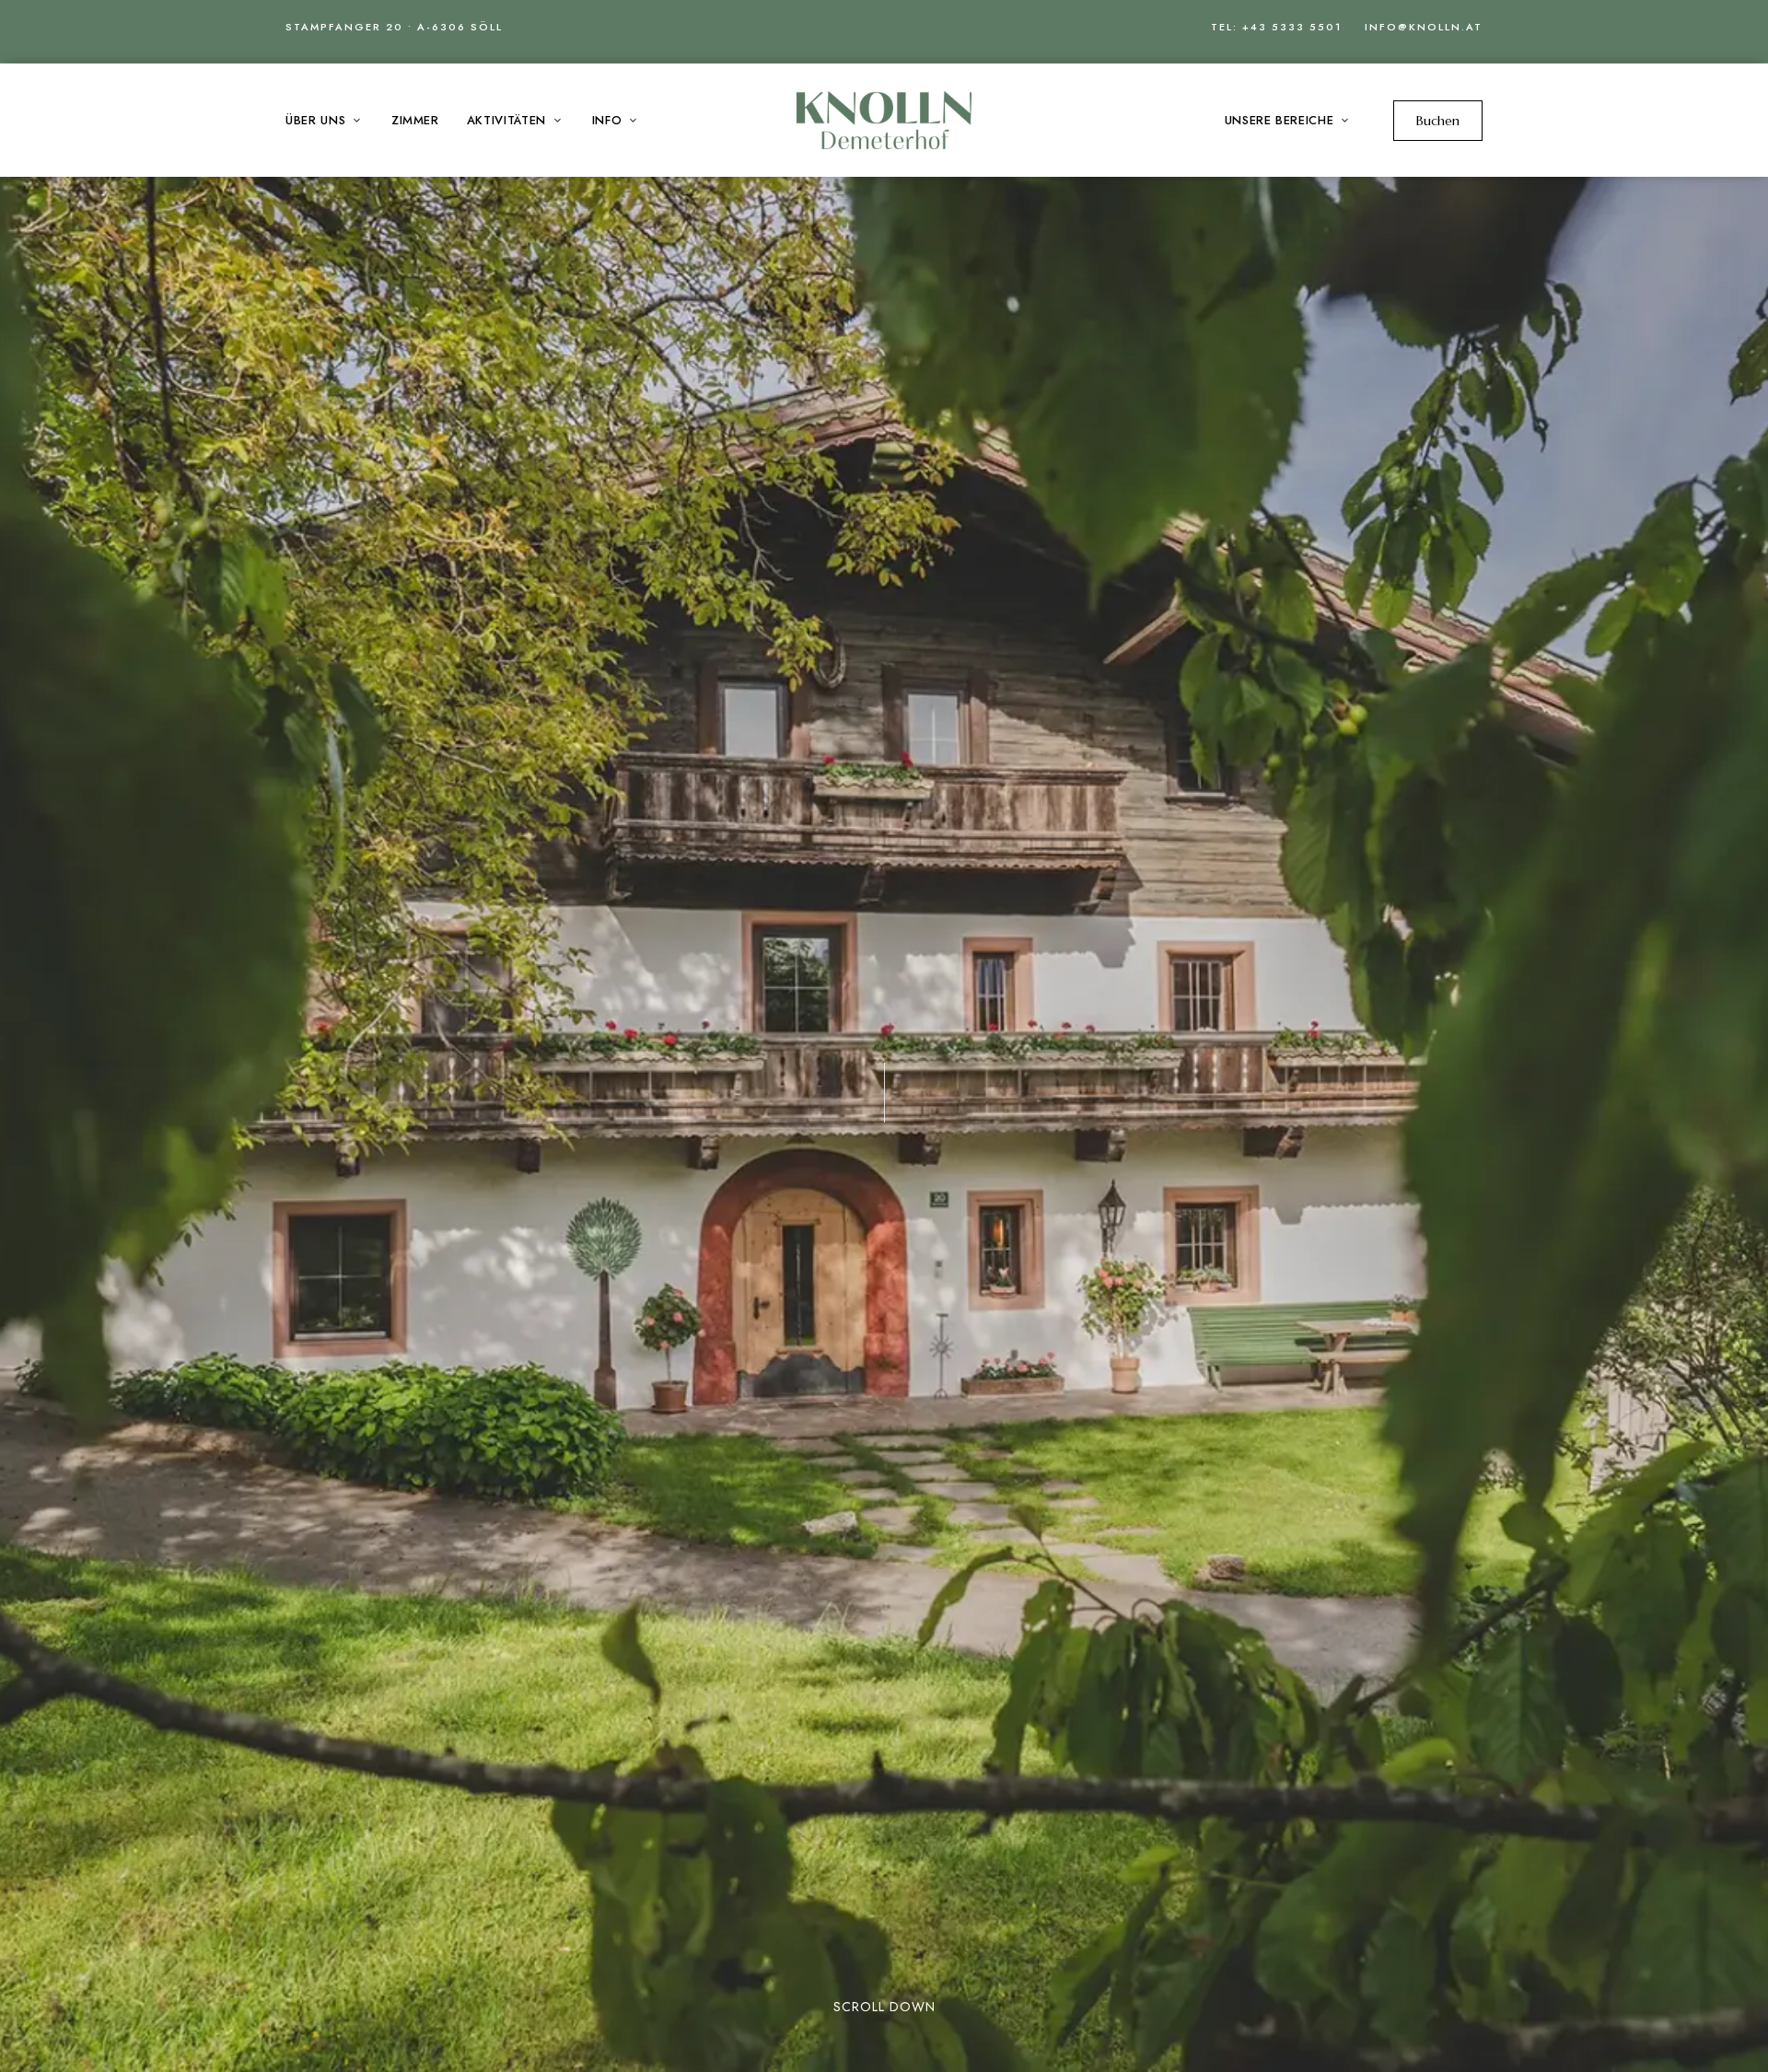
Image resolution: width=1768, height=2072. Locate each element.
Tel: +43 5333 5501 (1276, 27)
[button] (1438, 121)
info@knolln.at (1424, 27)
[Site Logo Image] (884, 120)
